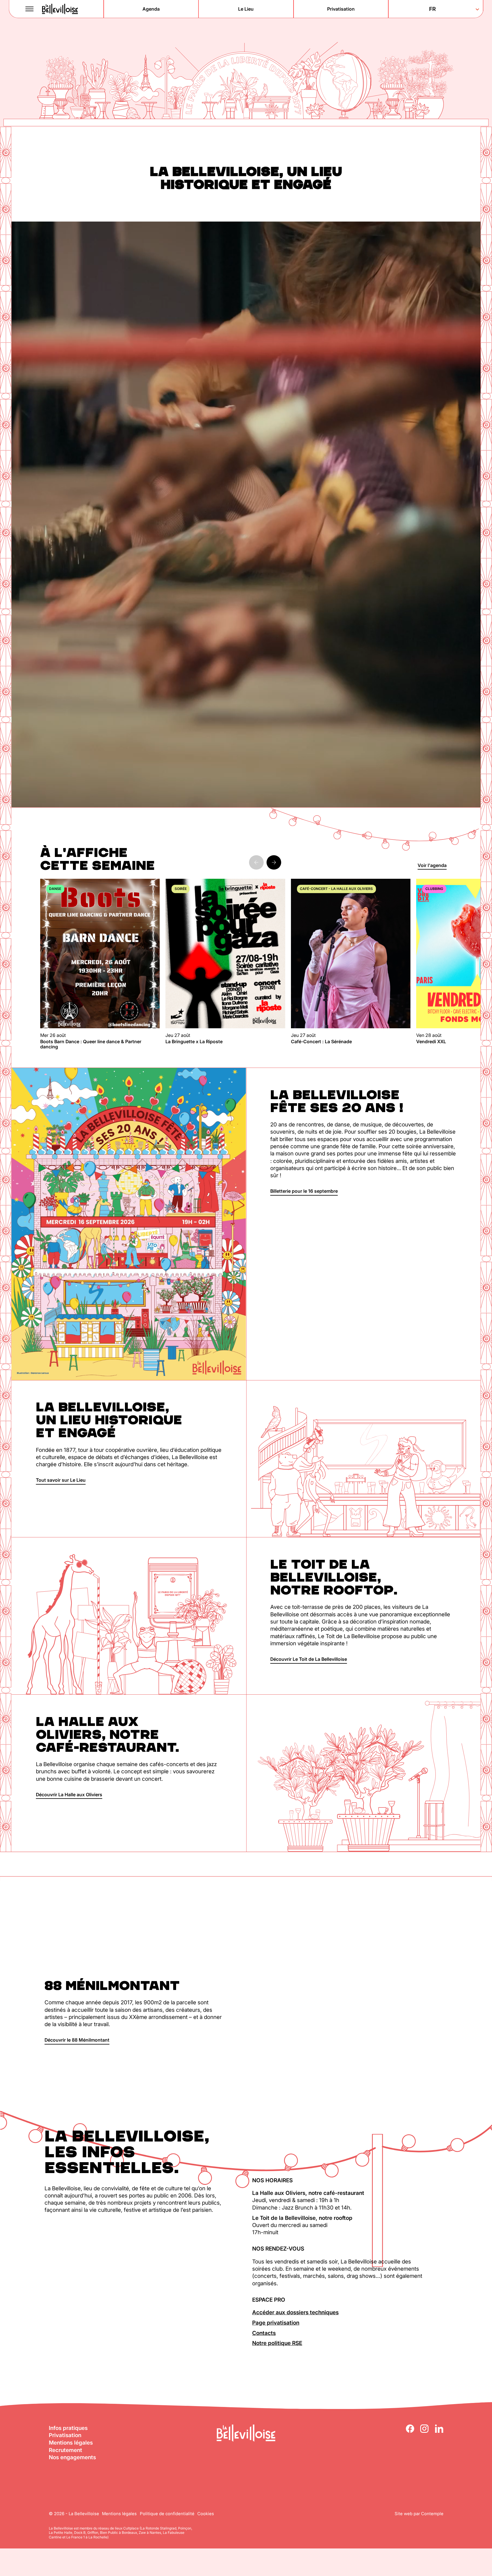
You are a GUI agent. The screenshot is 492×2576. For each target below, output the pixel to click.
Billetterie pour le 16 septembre (304, 1191)
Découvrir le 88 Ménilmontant (77, 2040)
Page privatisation (276, 2323)
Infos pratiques (68, 2428)
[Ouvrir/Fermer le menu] (30, 9)
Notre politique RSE (277, 2343)
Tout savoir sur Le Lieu (61, 1480)
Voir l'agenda (432, 865)
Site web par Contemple (419, 2514)
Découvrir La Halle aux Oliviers (69, 1795)
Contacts (264, 2333)
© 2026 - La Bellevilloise (74, 2514)
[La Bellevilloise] (60, 9)
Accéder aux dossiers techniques (295, 2312)
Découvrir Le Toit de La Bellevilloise (309, 1659)
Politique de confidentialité (167, 2514)
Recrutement (65, 2450)
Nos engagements (72, 2457)
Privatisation (65, 2435)
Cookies (206, 2514)
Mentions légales (71, 2443)
